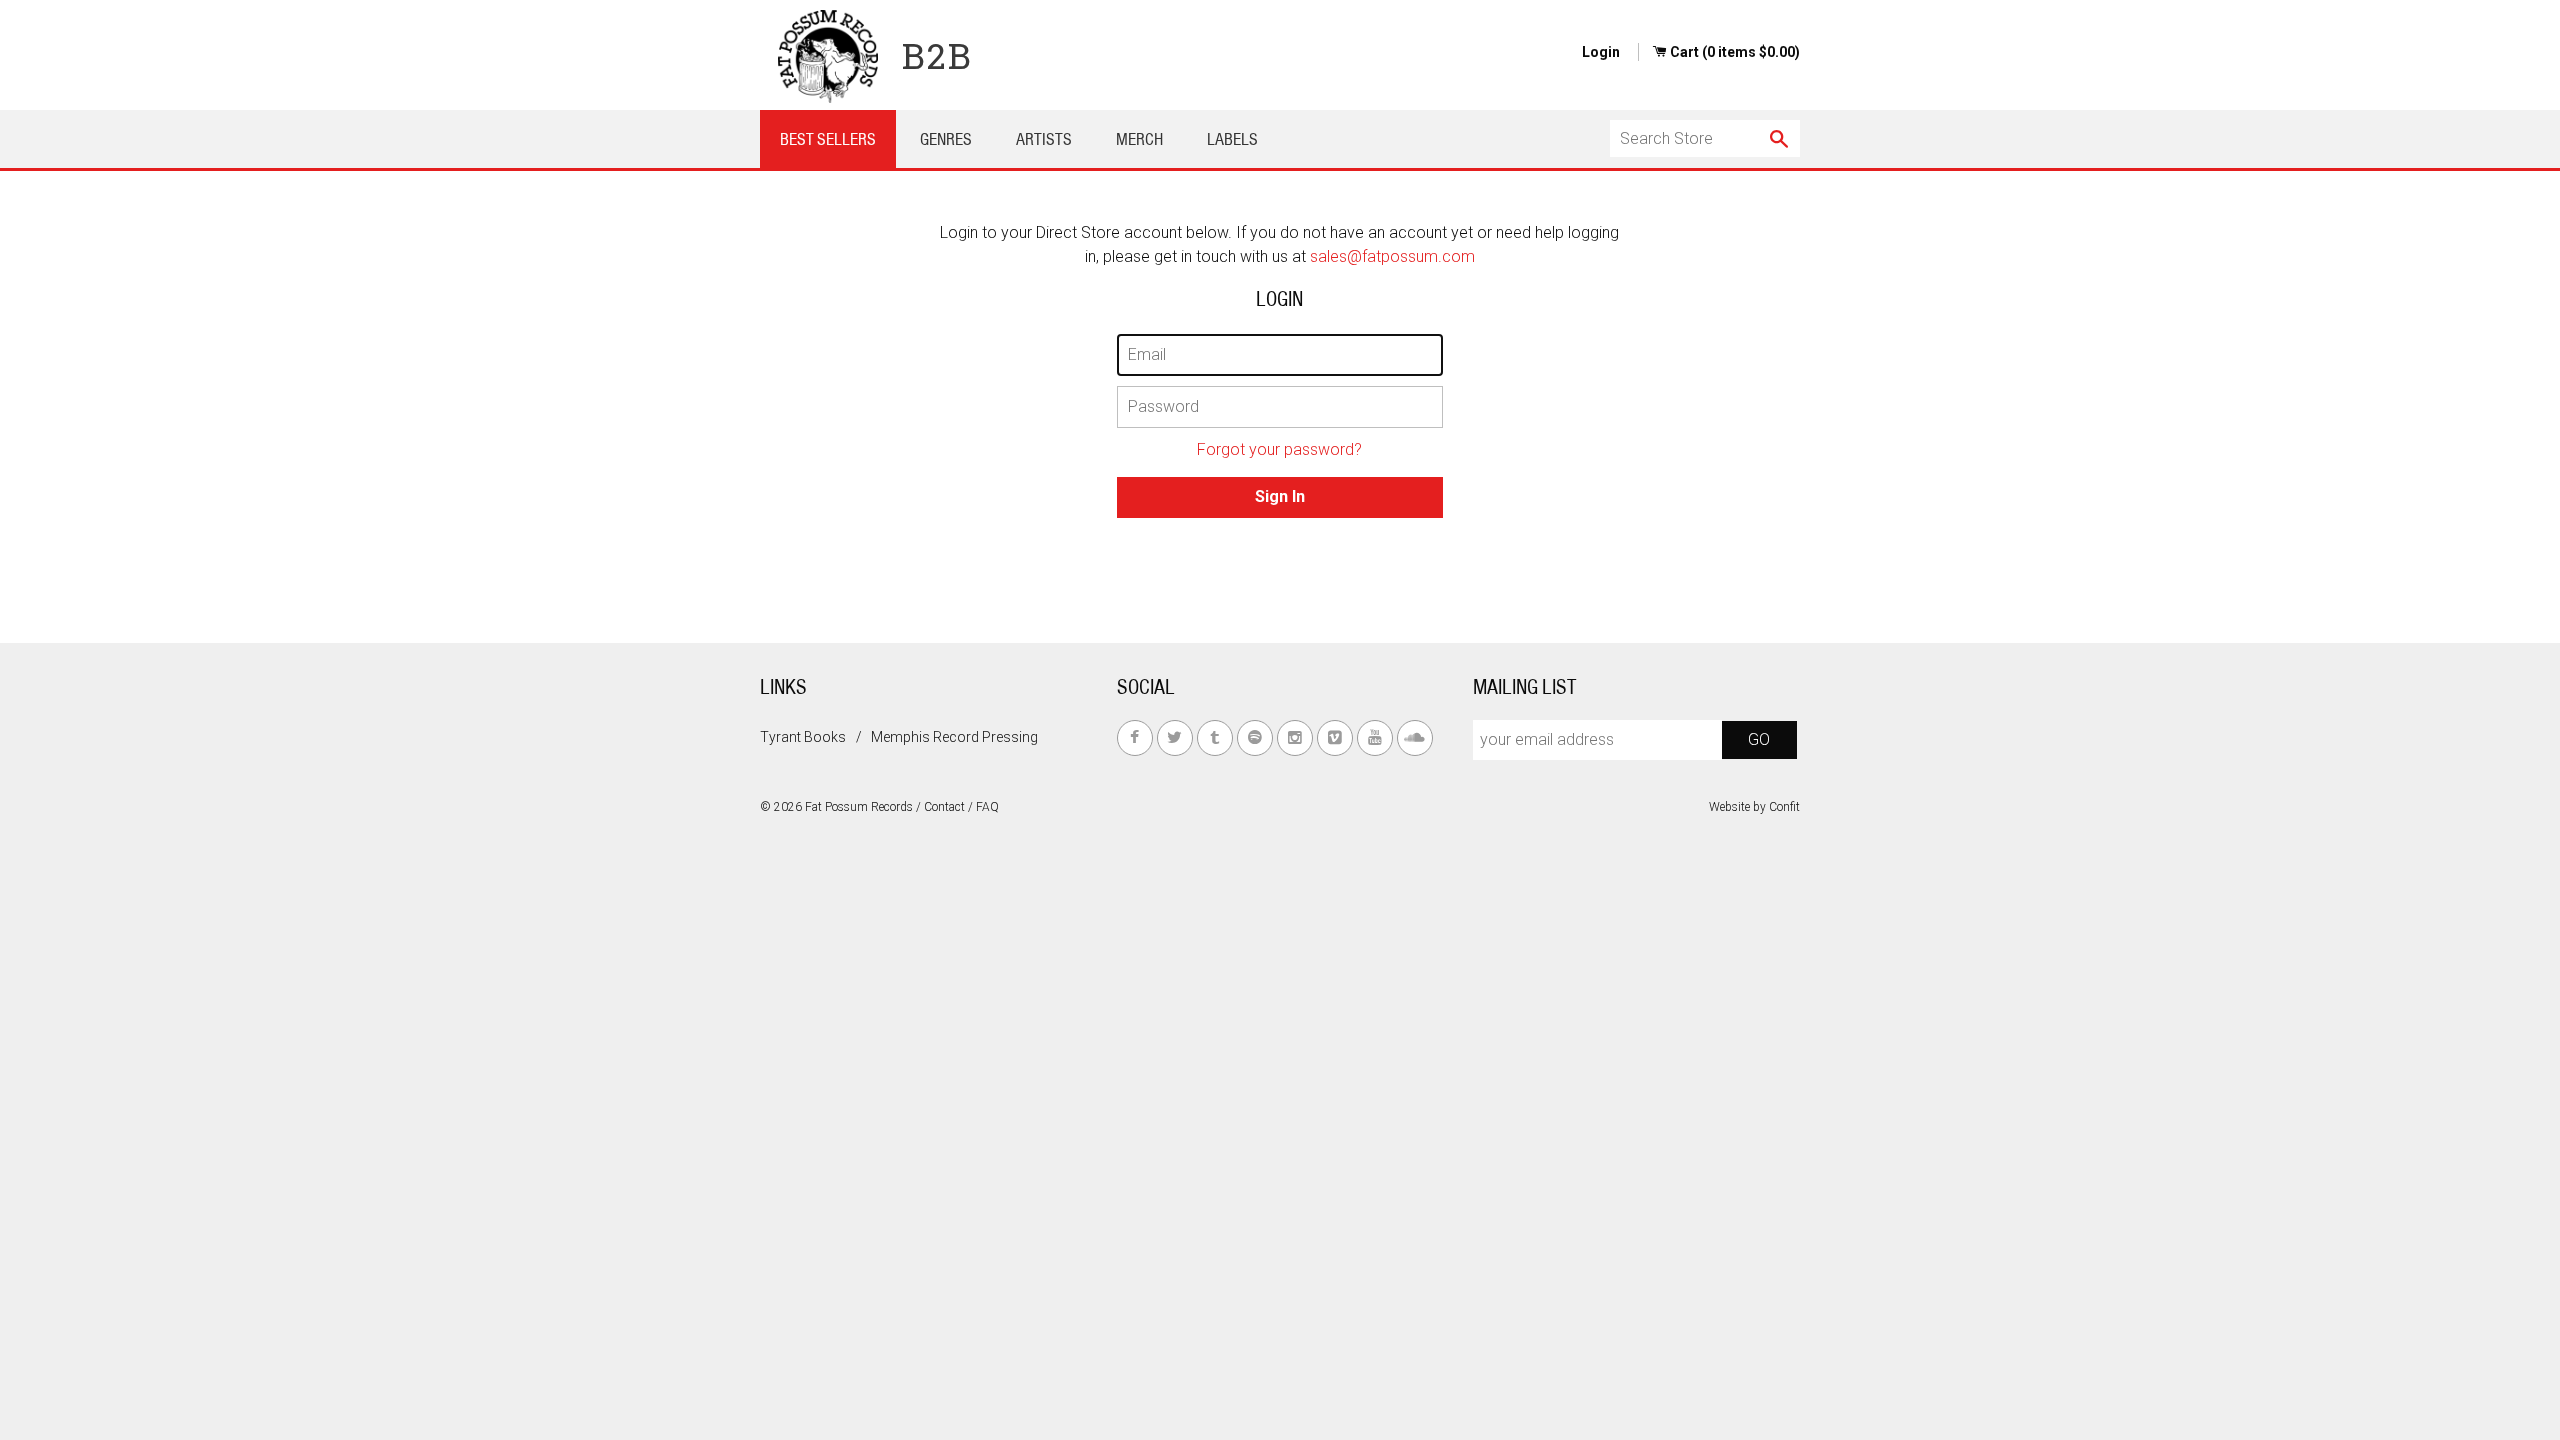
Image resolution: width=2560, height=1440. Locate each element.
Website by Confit (1754, 807)
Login (1601, 52)
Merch (1139, 139)
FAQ (987, 807)
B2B (937, 55)
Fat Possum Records (859, 807)
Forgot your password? (1279, 449)
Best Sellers (828, 139)
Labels (1232, 139)
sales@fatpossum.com (1392, 256)
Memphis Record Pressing (954, 737)
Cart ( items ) (1735, 52)
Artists (1044, 139)
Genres (946, 139)
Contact (944, 807)
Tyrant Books (803, 737)
